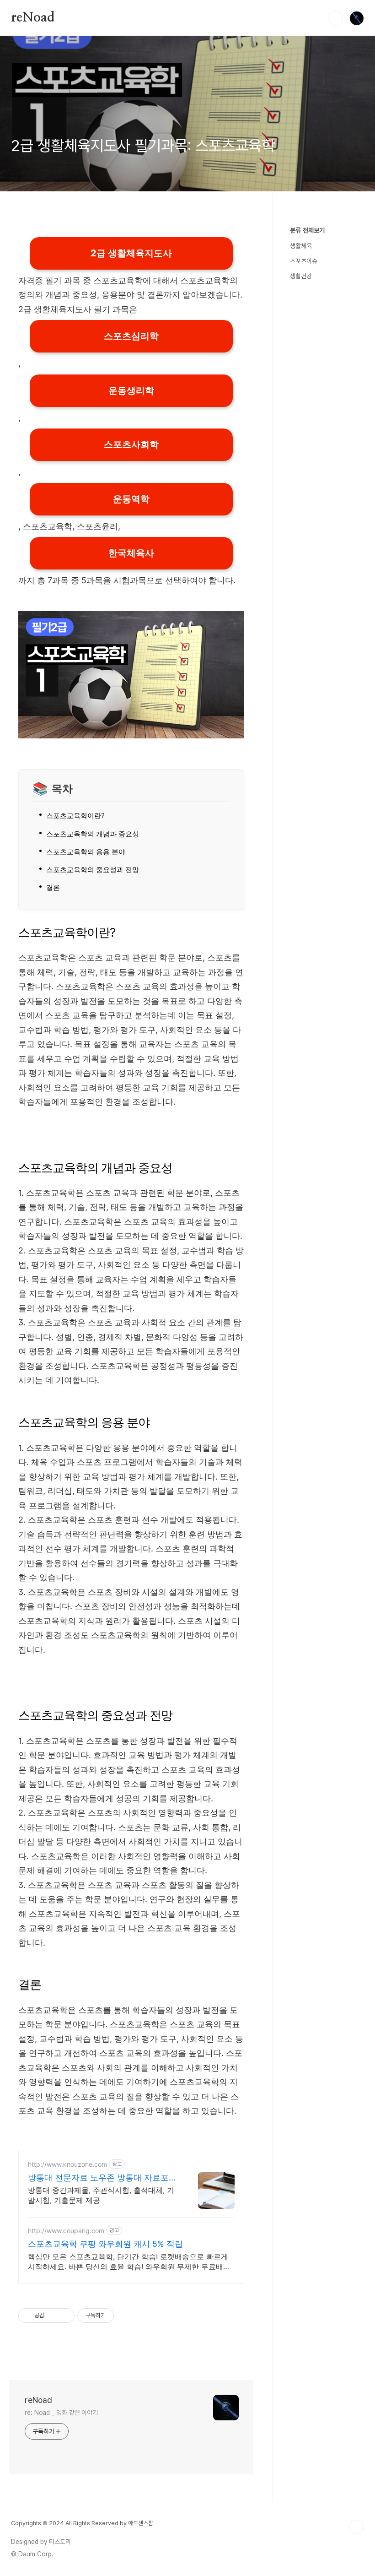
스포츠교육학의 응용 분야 (86, 852)
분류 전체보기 (307, 230)
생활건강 (301, 276)
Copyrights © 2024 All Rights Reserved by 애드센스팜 (82, 2523)
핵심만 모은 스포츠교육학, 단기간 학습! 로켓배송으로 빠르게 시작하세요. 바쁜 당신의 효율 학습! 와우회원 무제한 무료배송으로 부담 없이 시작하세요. (129, 2262)
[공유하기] (53, 2316)
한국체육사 (131, 553)
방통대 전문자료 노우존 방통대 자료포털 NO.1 (102, 2178)
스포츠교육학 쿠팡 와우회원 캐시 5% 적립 (105, 2244)
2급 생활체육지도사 (131, 253)
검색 (336, 18)
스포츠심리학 (131, 336)
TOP (357, 2527)
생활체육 (301, 246)
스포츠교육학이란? (75, 816)
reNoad (33, 18)
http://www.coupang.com (66, 2231)
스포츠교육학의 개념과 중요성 (93, 834)
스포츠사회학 (131, 445)
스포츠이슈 (304, 261)
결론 (53, 887)
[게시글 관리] (64, 2316)
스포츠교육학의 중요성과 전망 (93, 870)
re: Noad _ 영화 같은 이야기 (61, 2413)
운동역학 (131, 499)
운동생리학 (131, 390)
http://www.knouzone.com (67, 2164)
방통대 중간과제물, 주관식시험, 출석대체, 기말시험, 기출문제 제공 (101, 2195)
